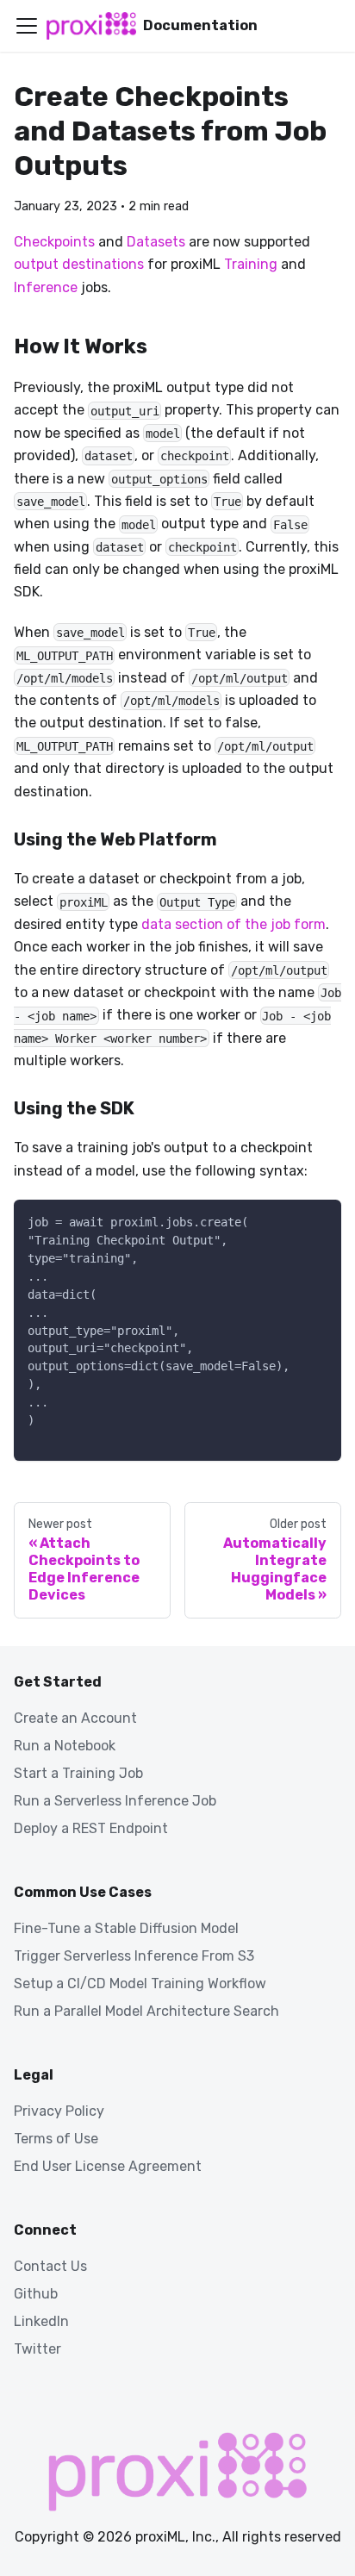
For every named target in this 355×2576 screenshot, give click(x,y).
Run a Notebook (65, 1746)
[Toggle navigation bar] (27, 26)
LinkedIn (41, 2321)
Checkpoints (54, 242)
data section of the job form (234, 924)
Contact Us (50, 2266)
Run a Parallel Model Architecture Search (146, 2011)
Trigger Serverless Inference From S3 (134, 1956)
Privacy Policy (59, 2111)
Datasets (156, 242)
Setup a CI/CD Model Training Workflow (140, 1983)
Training (251, 264)
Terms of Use (56, 2139)
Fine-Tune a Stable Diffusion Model (126, 1928)
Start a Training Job (78, 1773)
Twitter (37, 2349)
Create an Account (75, 1718)
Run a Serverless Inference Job (115, 1801)
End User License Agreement (108, 2166)
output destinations (79, 264)
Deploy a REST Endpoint (91, 1828)
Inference (46, 287)
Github (36, 2294)
